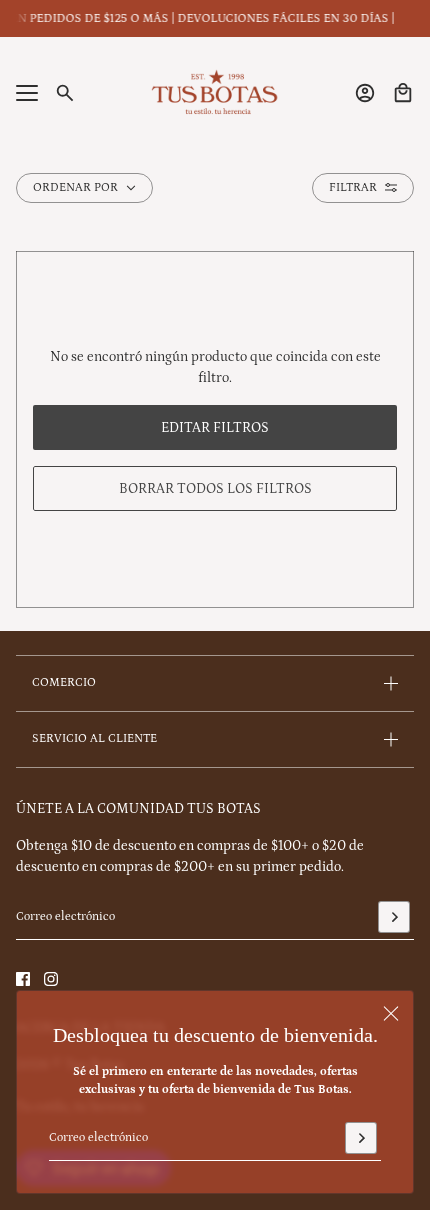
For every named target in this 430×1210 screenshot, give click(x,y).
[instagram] (51, 979)
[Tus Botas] (215, 93)
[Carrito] (403, 93)
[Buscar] (65, 93)
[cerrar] (391, 1013)
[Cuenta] (365, 93)
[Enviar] (361, 1138)
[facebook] (23, 979)
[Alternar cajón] (27, 93)
